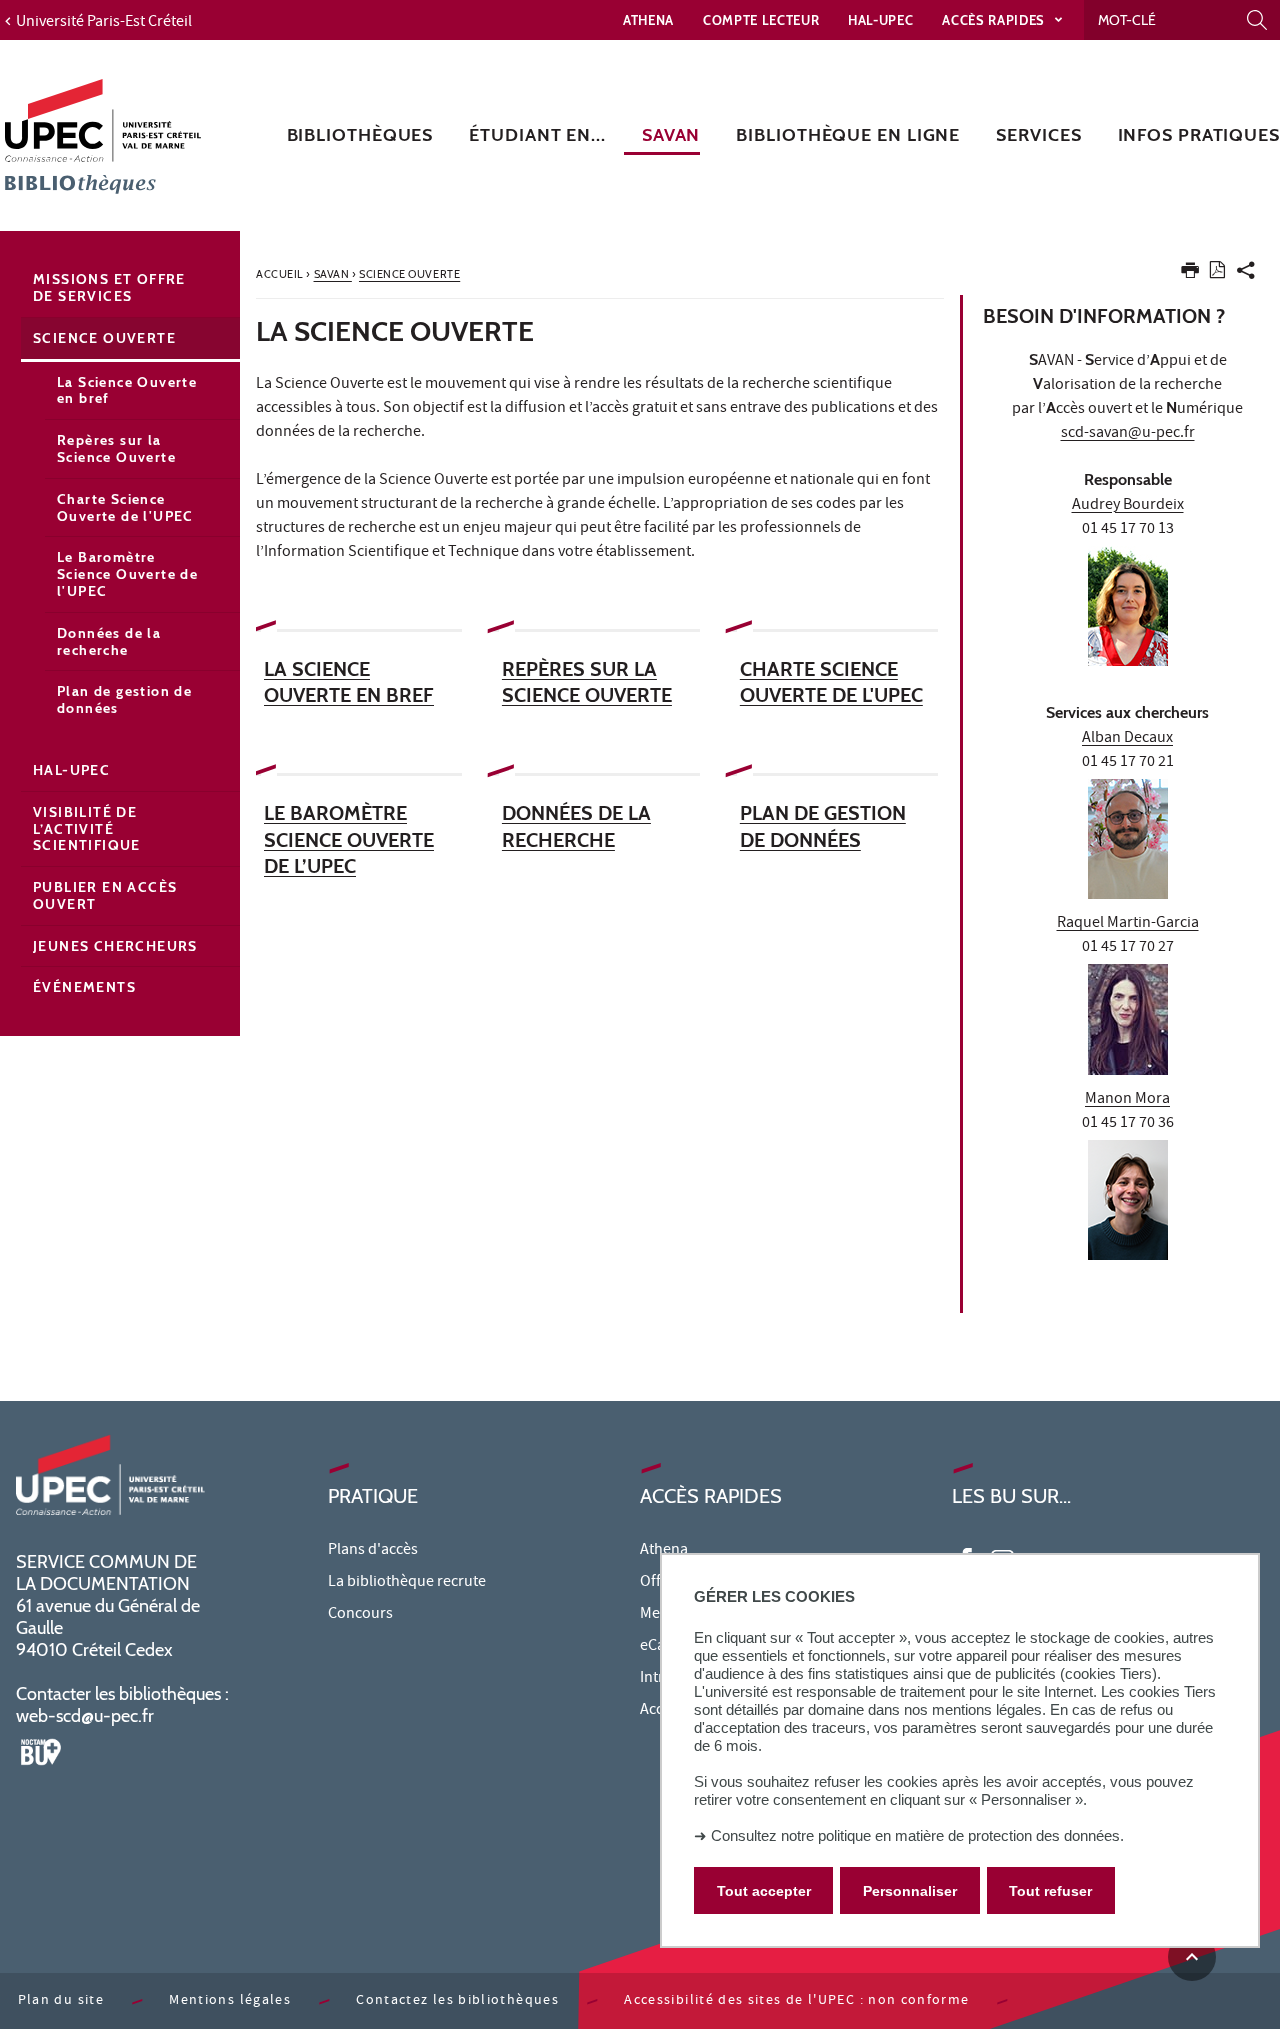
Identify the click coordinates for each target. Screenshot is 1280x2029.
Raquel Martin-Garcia (1128, 924)
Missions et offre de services (109, 287)
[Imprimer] (1190, 274)
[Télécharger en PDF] (1217, 273)
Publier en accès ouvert (105, 895)
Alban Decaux (1127, 739)
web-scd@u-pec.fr (85, 1716)
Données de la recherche (109, 641)
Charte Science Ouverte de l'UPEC (125, 507)
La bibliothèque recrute (407, 1583)
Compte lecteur (761, 20)
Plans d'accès (373, 1551)
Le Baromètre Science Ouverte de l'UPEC (127, 574)
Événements (84, 987)
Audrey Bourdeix (1128, 506)
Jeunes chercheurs (115, 946)
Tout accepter (764, 1890)
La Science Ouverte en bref (127, 390)
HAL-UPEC (880, 20)
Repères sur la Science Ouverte (116, 448)
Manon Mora (1127, 1100)
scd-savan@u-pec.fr (1128, 434)
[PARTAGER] (1246, 274)
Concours (360, 1615)
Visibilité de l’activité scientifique (87, 829)
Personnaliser (910, 1890)
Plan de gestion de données (124, 699)
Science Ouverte (104, 338)
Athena (648, 20)
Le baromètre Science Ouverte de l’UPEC (349, 839)
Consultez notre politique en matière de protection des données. (917, 1835)
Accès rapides (995, 20)
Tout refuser (1050, 1890)
